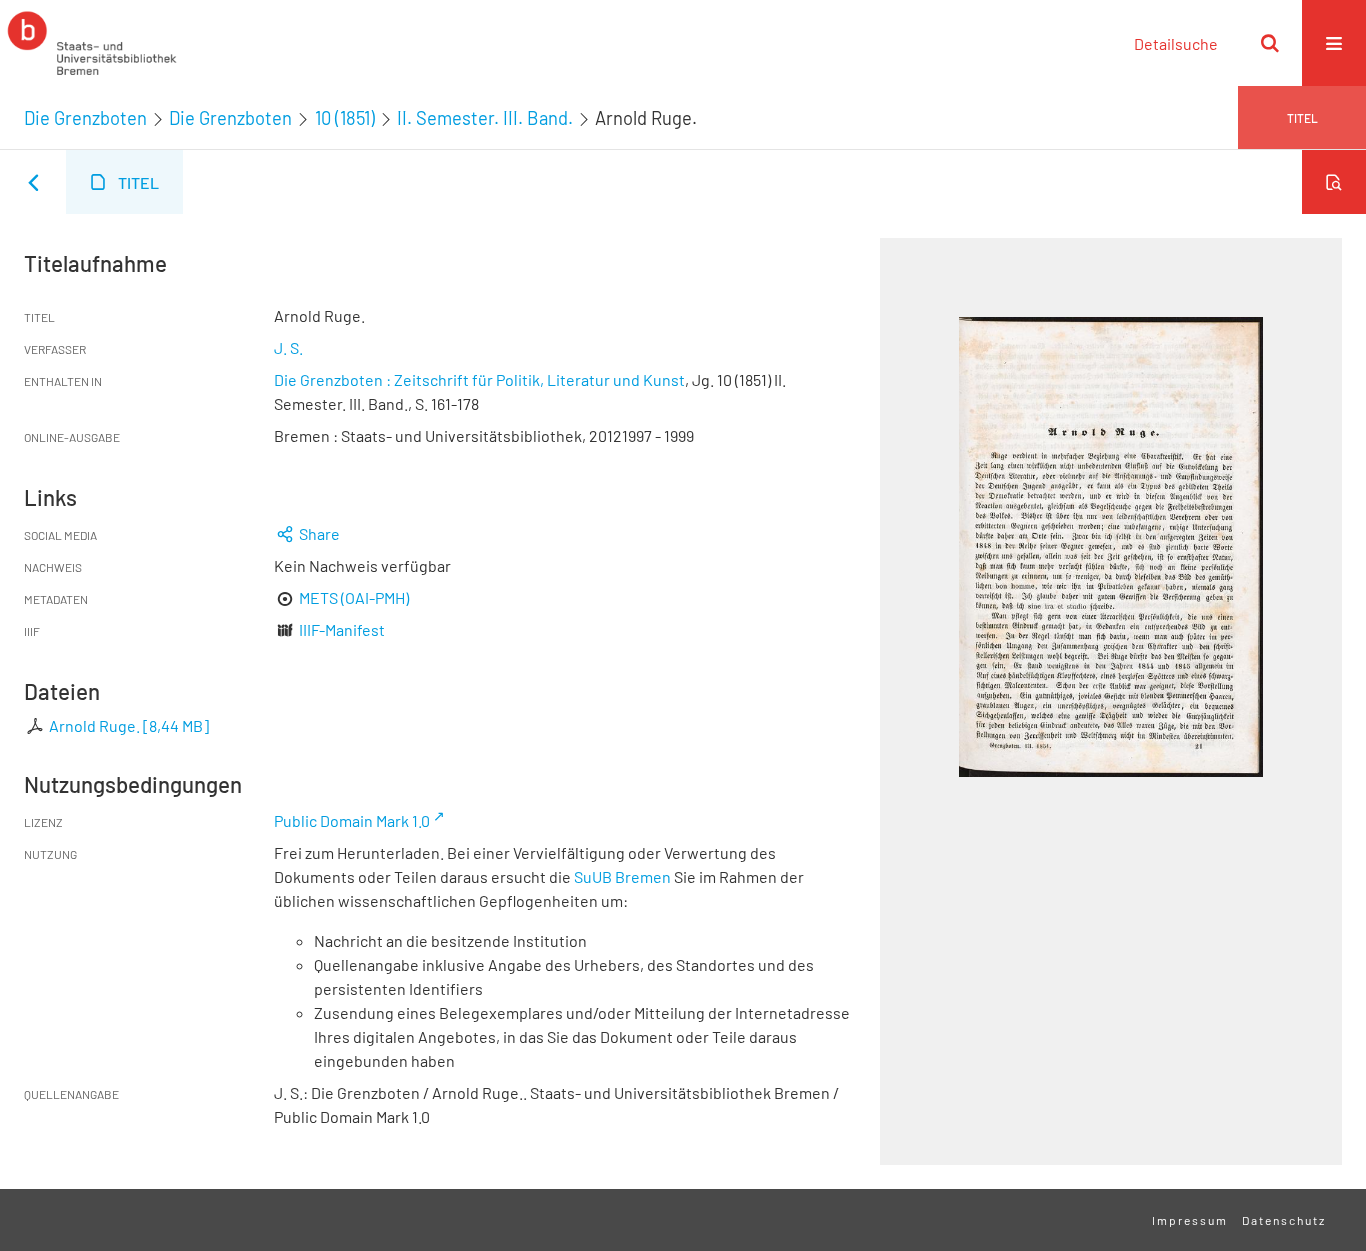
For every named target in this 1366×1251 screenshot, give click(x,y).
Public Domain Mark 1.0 (352, 820)
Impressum (1190, 1220)
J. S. (288, 347)
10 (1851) (345, 118)
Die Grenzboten (85, 118)
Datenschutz (1284, 1220)
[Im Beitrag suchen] (1334, 182)
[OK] (1270, 43)
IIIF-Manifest (342, 629)
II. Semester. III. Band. (485, 118)
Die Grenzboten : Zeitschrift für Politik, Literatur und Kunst (479, 379)
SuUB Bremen (622, 876)
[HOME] (92, 43)
